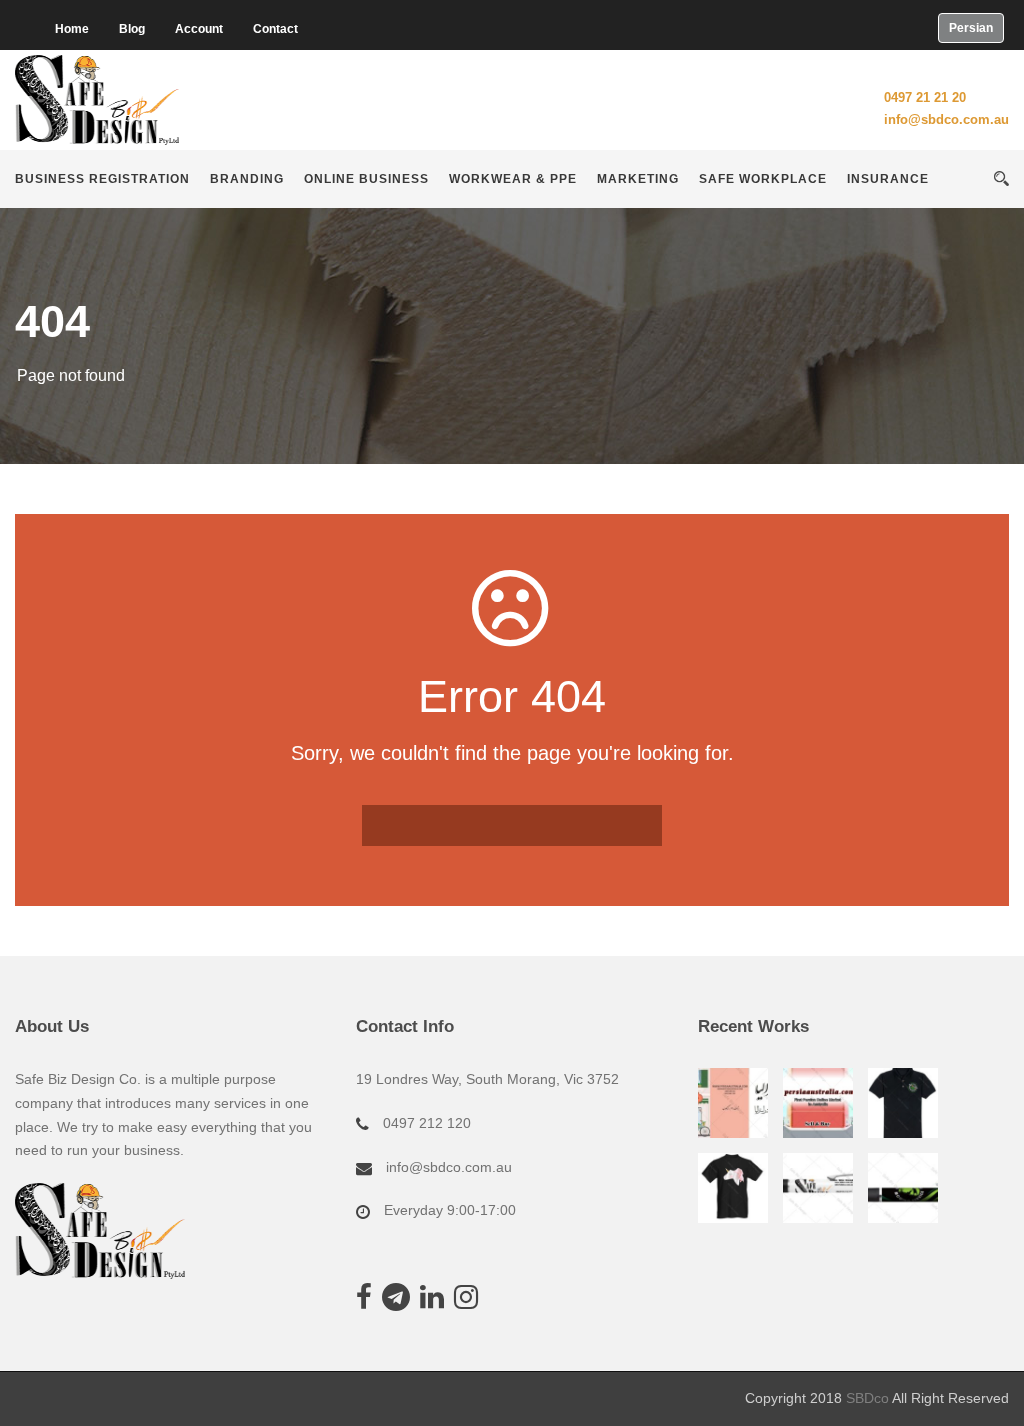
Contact (275, 29)
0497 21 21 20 (925, 97)
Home (72, 29)
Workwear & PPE (513, 179)
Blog (132, 29)
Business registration (102, 179)
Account (199, 29)
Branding (247, 179)
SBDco (867, 1398)
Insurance (888, 179)
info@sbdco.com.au (946, 119)
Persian (971, 28)
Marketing (638, 179)
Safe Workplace (763, 179)
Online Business (366, 179)
